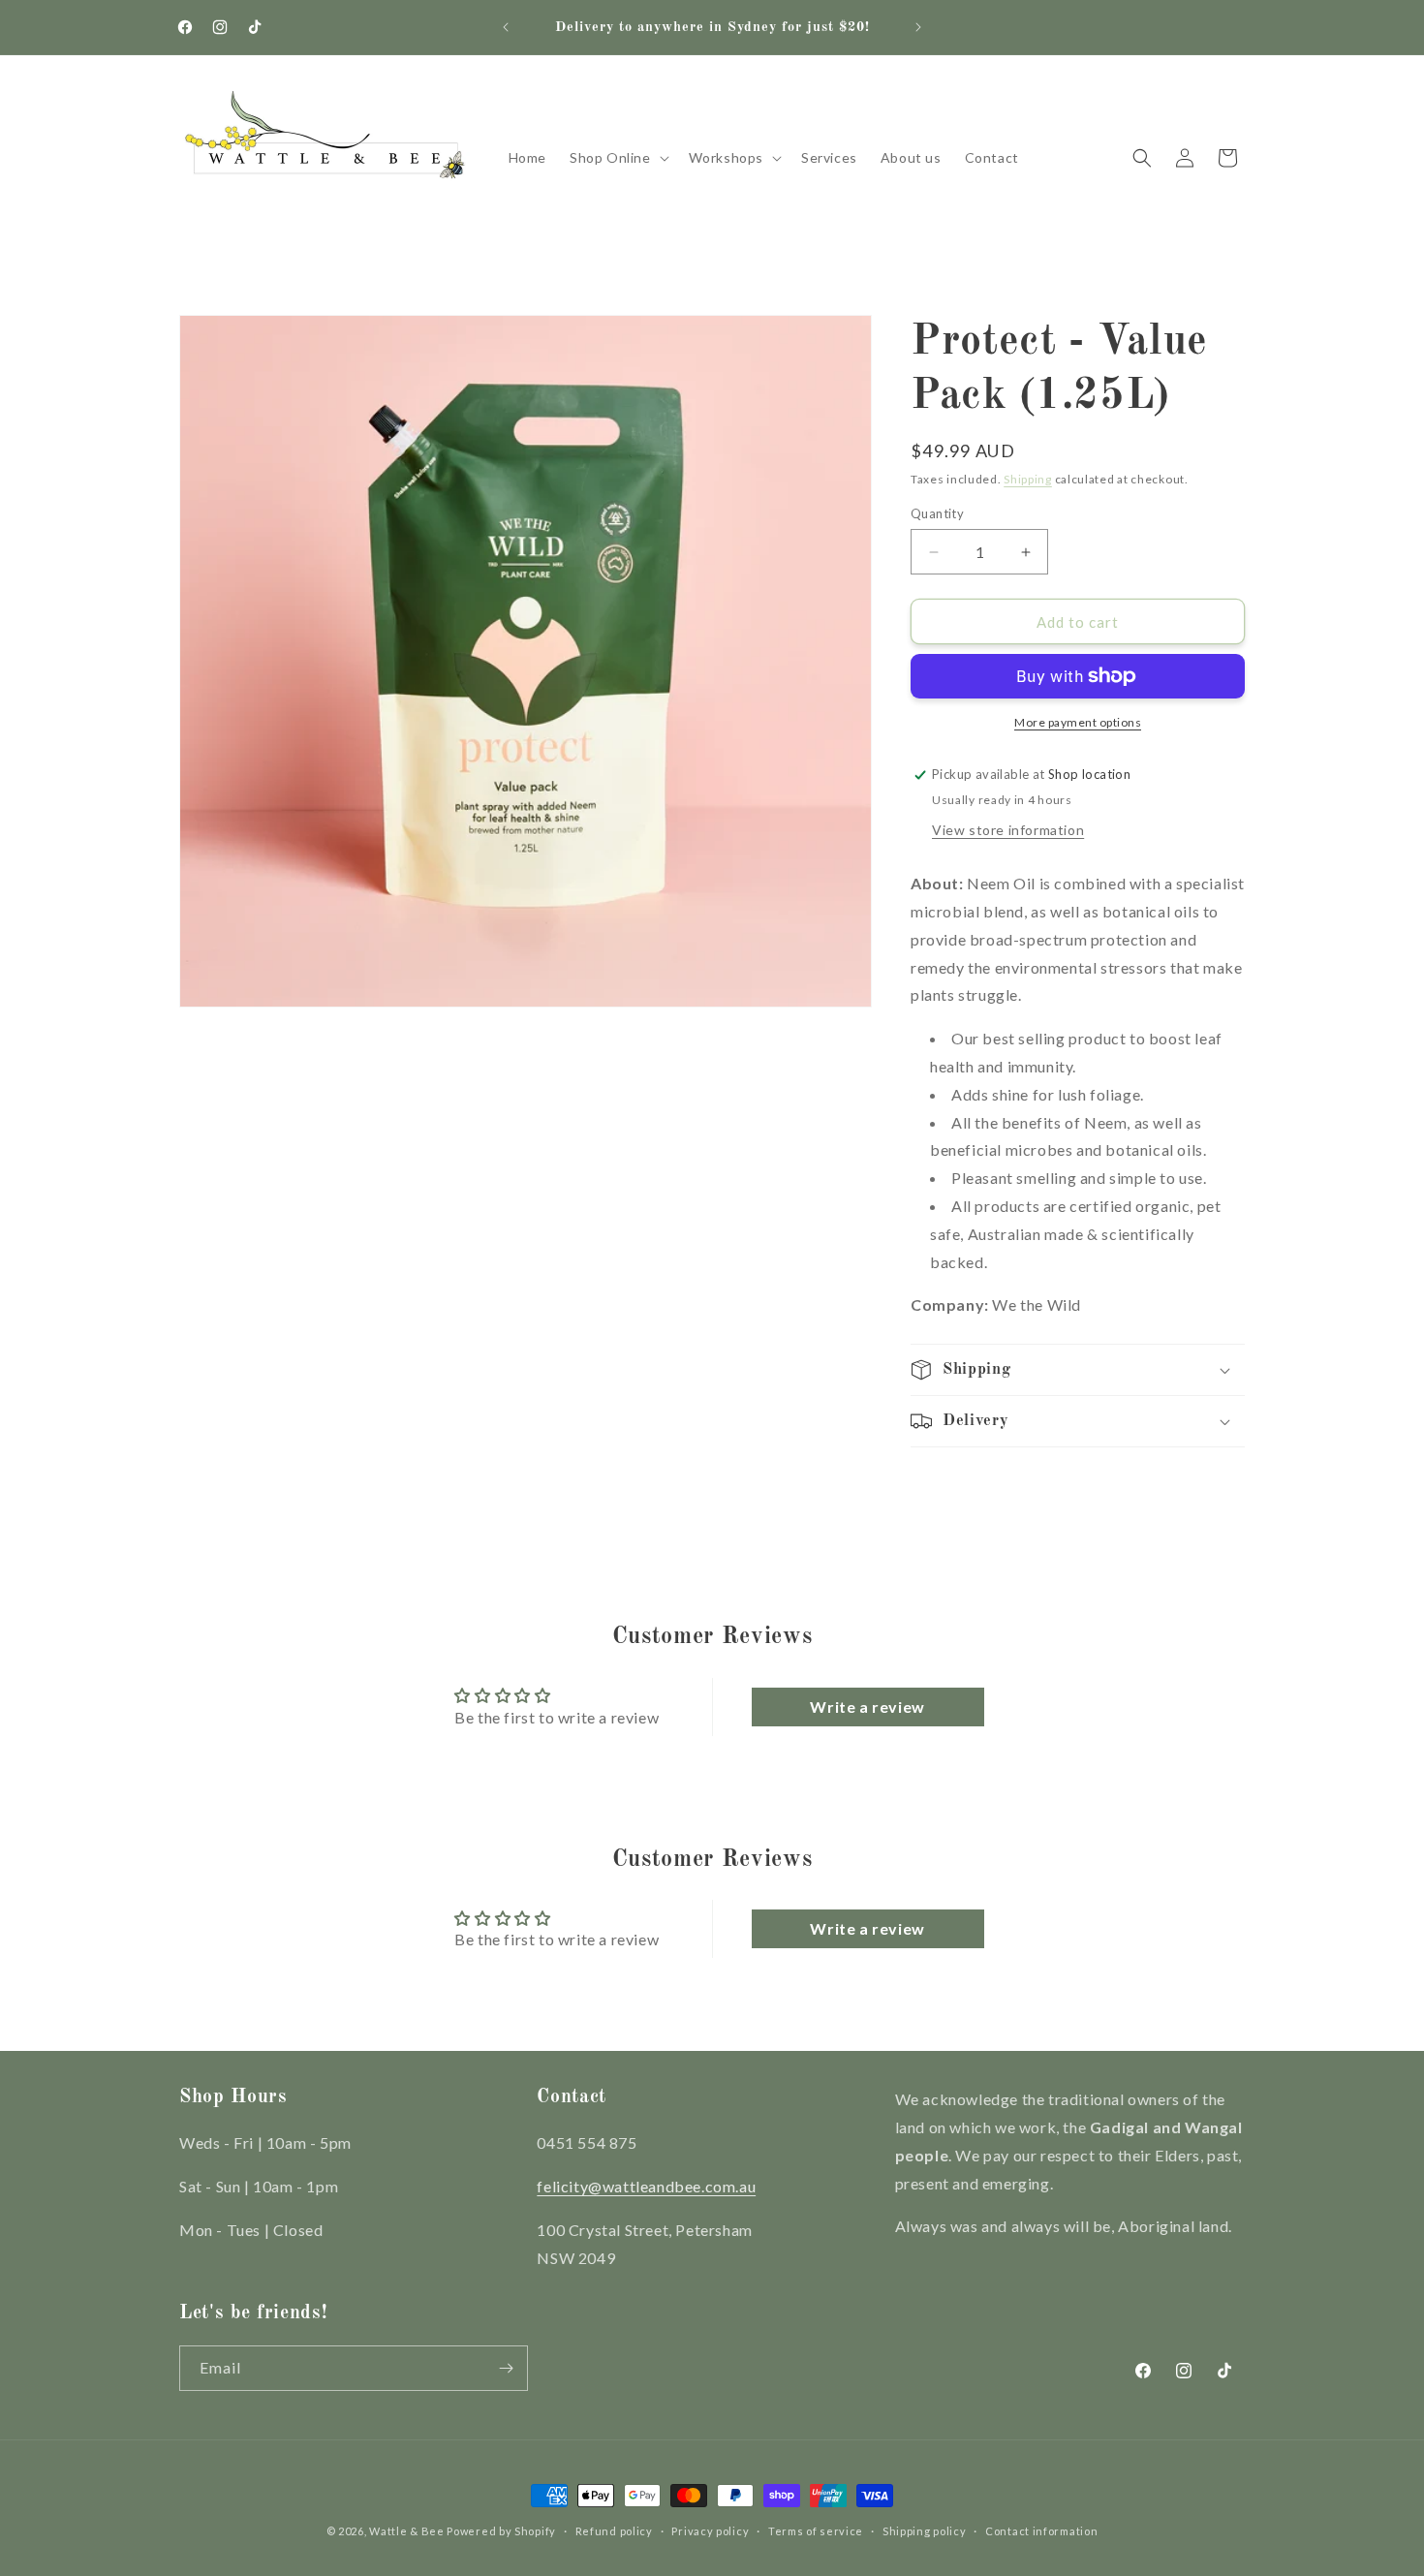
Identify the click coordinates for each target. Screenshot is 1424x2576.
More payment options (1078, 722)
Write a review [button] (867, 1707)
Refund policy (614, 2531)
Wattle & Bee (406, 2531)
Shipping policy (925, 2531)
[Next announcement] (918, 27)
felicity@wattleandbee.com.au (646, 2186)
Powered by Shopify (501, 2531)
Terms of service (816, 2531)
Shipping (1028, 479)
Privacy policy (710, 2531)
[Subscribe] (506, 2368)
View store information (1008, 830)
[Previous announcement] (506, 27)
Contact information (1041, 2531)
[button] (618, 158)
